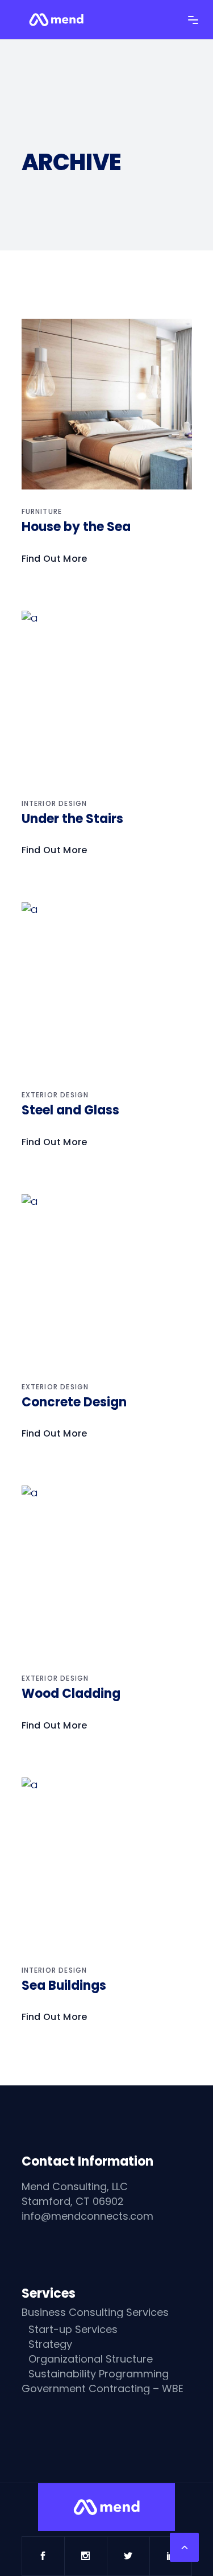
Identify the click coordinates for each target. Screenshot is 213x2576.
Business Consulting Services (95, 2312)
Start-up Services (73, 2330)
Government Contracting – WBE (103, 2389)
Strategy (50, 2344)
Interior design (55, 803)
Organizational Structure (91, 2359)
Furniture (42, 511)
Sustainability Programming (99, 2374)
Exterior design (55, 1095)
